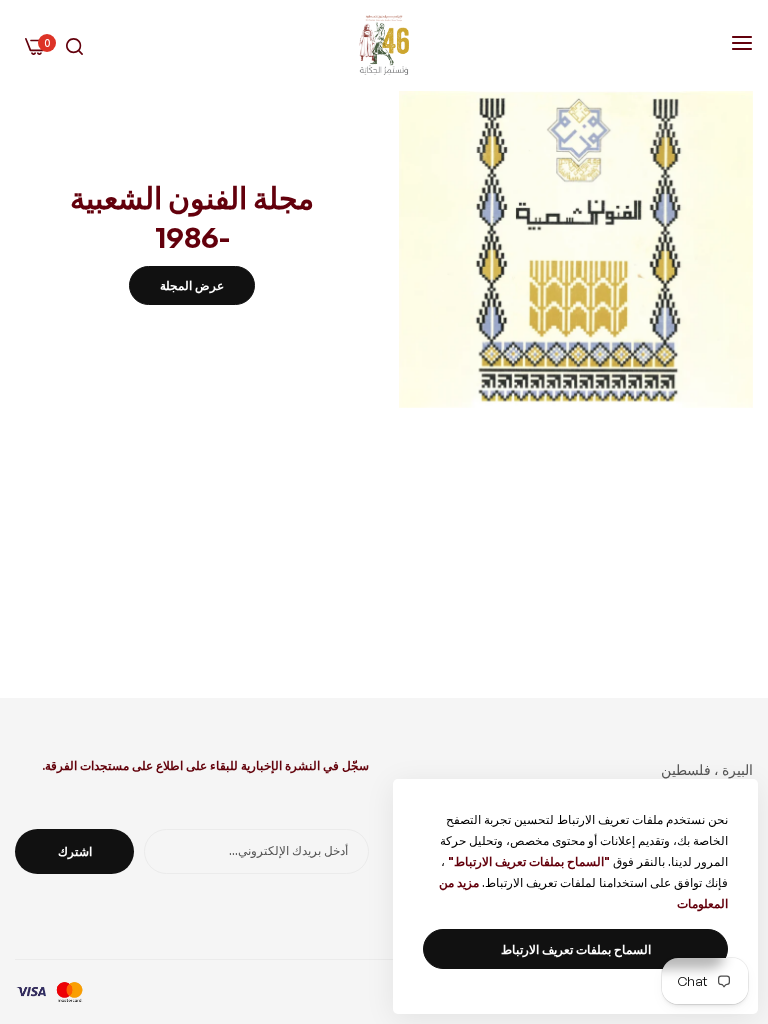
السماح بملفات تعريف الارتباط (576, 949)
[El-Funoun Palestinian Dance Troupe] (384, 45)
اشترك (75, 851)
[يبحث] (74, 45)
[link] (576, 249)
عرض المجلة (192, 285)
